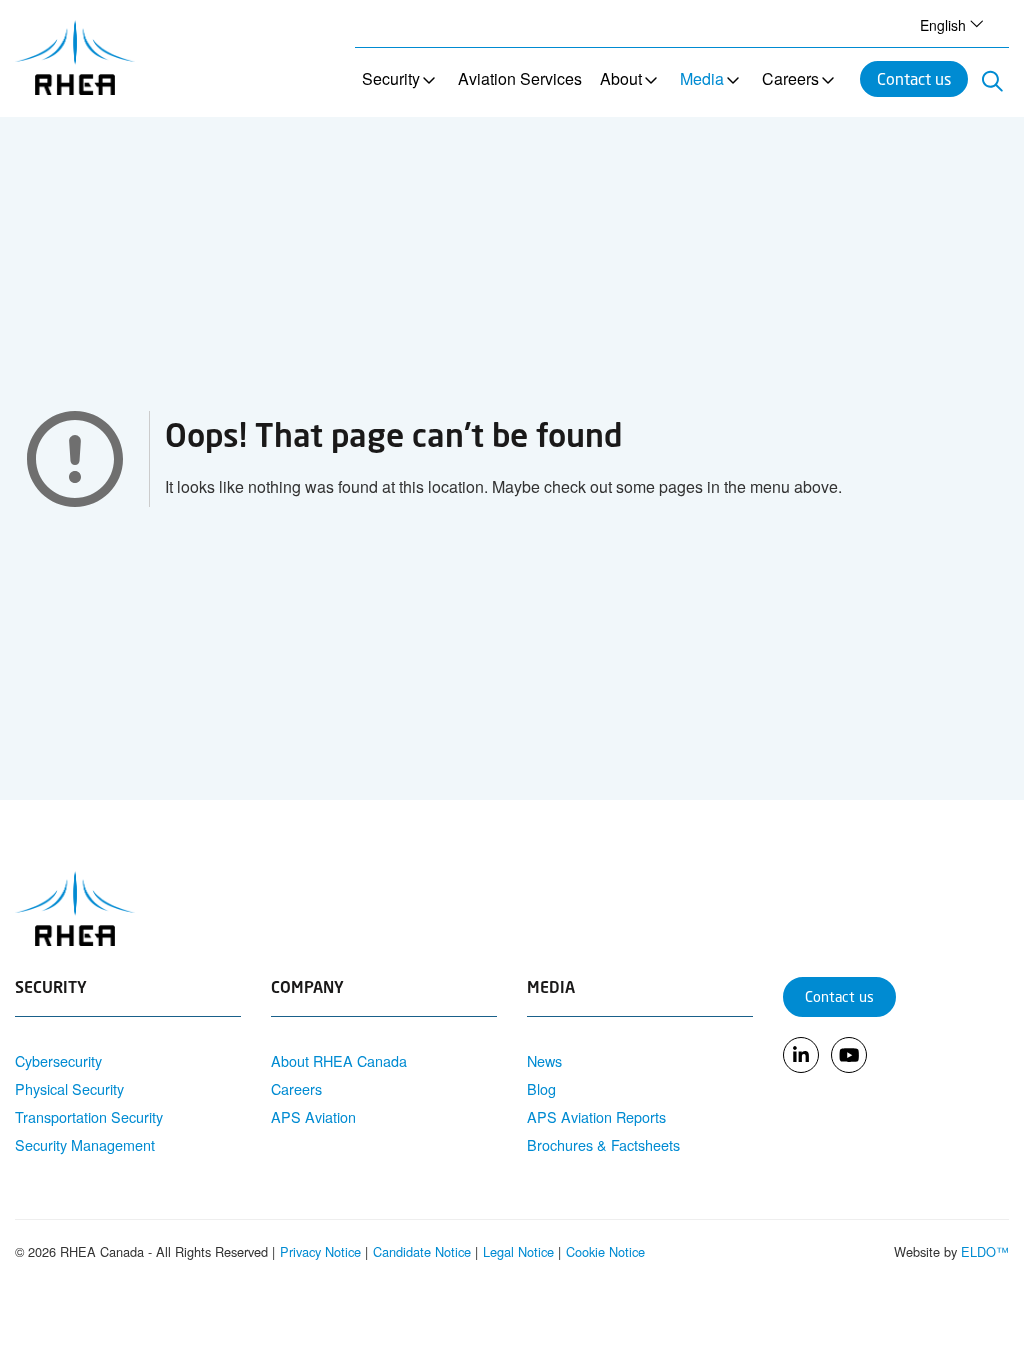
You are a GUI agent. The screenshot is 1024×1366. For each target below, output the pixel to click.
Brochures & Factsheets (603, 1144)
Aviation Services (520, 78)
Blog (541, 1088)
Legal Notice (518, 1251)
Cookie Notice (605, 1251)
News (544, 1060)
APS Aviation (313, 1116)
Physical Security (69, 1088)
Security (391, 78)
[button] (949, 24)
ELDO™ (985, 1251)
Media (702, 78)
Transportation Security (89, 1116)
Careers (790, 78)
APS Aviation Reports (596, 1116)
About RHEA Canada (339, 1060)
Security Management (85, 1144)
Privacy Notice (320, 1251)
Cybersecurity (58, 1060)
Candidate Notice (422, 1251)
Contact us (914, 78)
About (621, 78)
